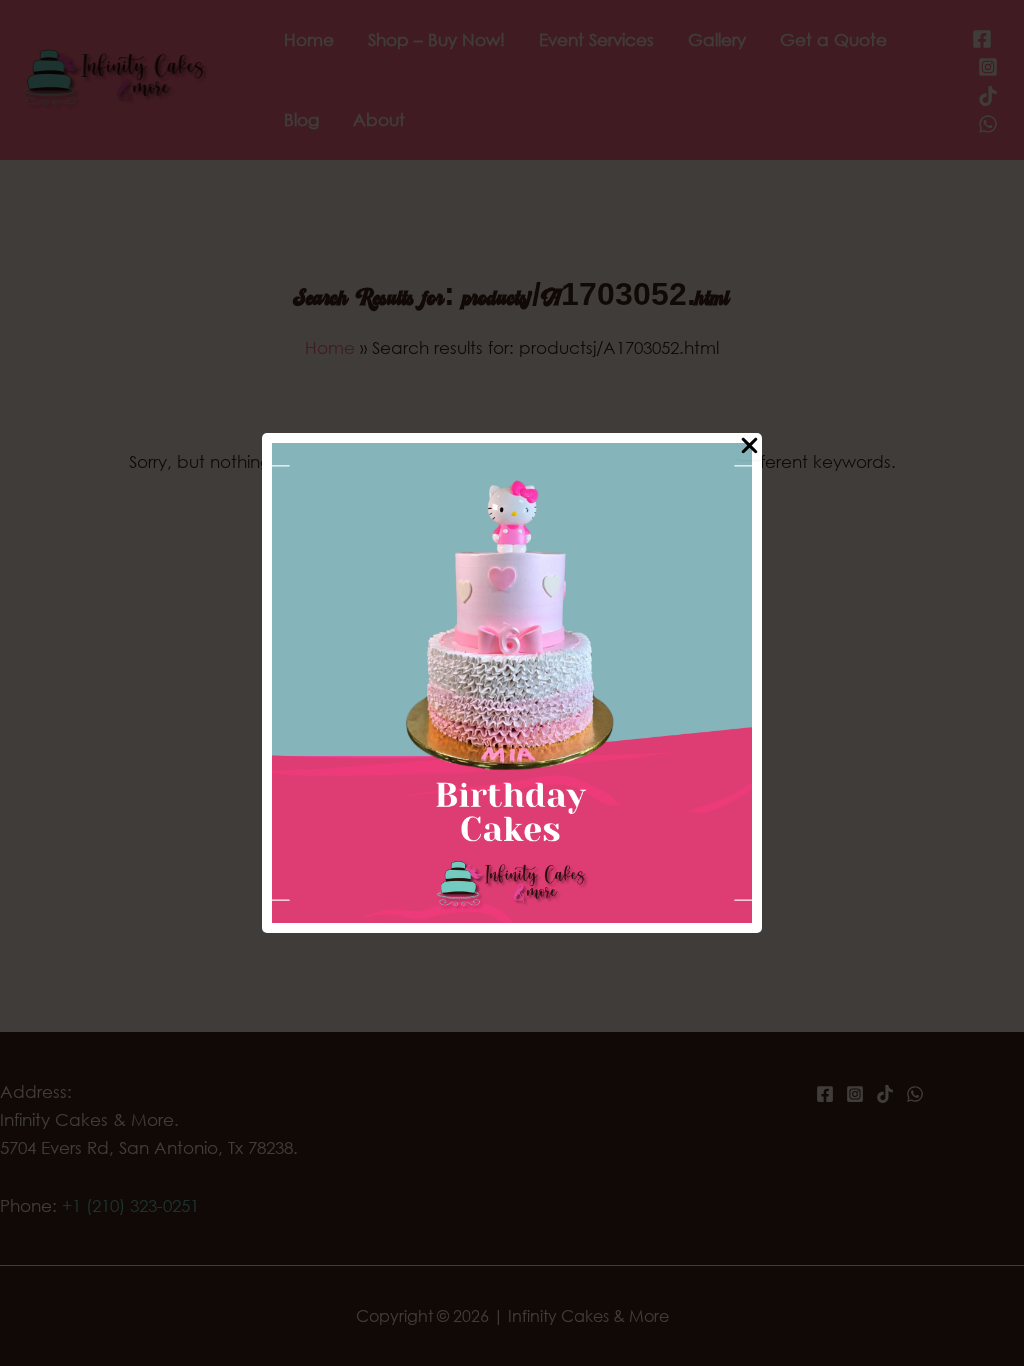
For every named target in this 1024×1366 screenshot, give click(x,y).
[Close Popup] (749, 446)
